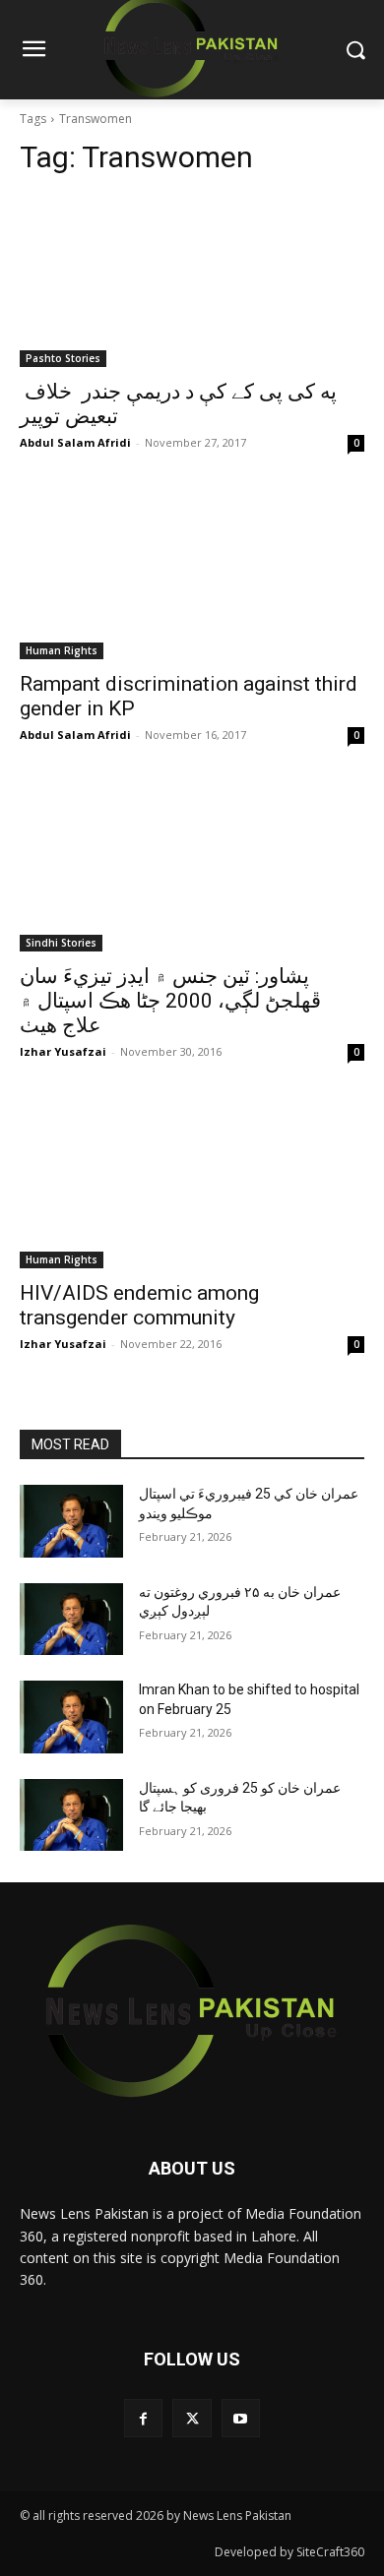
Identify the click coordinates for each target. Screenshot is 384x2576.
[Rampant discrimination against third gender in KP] (192, 573)
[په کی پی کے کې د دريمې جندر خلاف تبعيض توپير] (192, 281)
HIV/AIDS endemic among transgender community (139, 1305)
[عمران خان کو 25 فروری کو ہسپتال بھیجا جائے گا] (71, 1815)
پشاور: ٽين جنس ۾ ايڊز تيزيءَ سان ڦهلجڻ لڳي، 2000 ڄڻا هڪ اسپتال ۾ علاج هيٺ (170, 1001)
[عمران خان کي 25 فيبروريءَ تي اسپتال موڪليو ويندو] (71, 1521)
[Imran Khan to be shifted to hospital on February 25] (71, 1717)
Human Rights (62, 650)
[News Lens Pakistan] (192, 2011)
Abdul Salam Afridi (75, 442)
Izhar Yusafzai (63, 1051)
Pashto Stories (63, 358)
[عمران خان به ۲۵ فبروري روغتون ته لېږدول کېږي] (71, 1620)
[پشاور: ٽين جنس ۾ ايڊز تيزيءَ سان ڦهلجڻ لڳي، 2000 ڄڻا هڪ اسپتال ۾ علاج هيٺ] (192, 865)
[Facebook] (143, 2418)
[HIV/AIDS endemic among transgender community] (192, 1182)
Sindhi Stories (61, 943)
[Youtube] (241, 2418)
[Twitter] (192, 2418)
